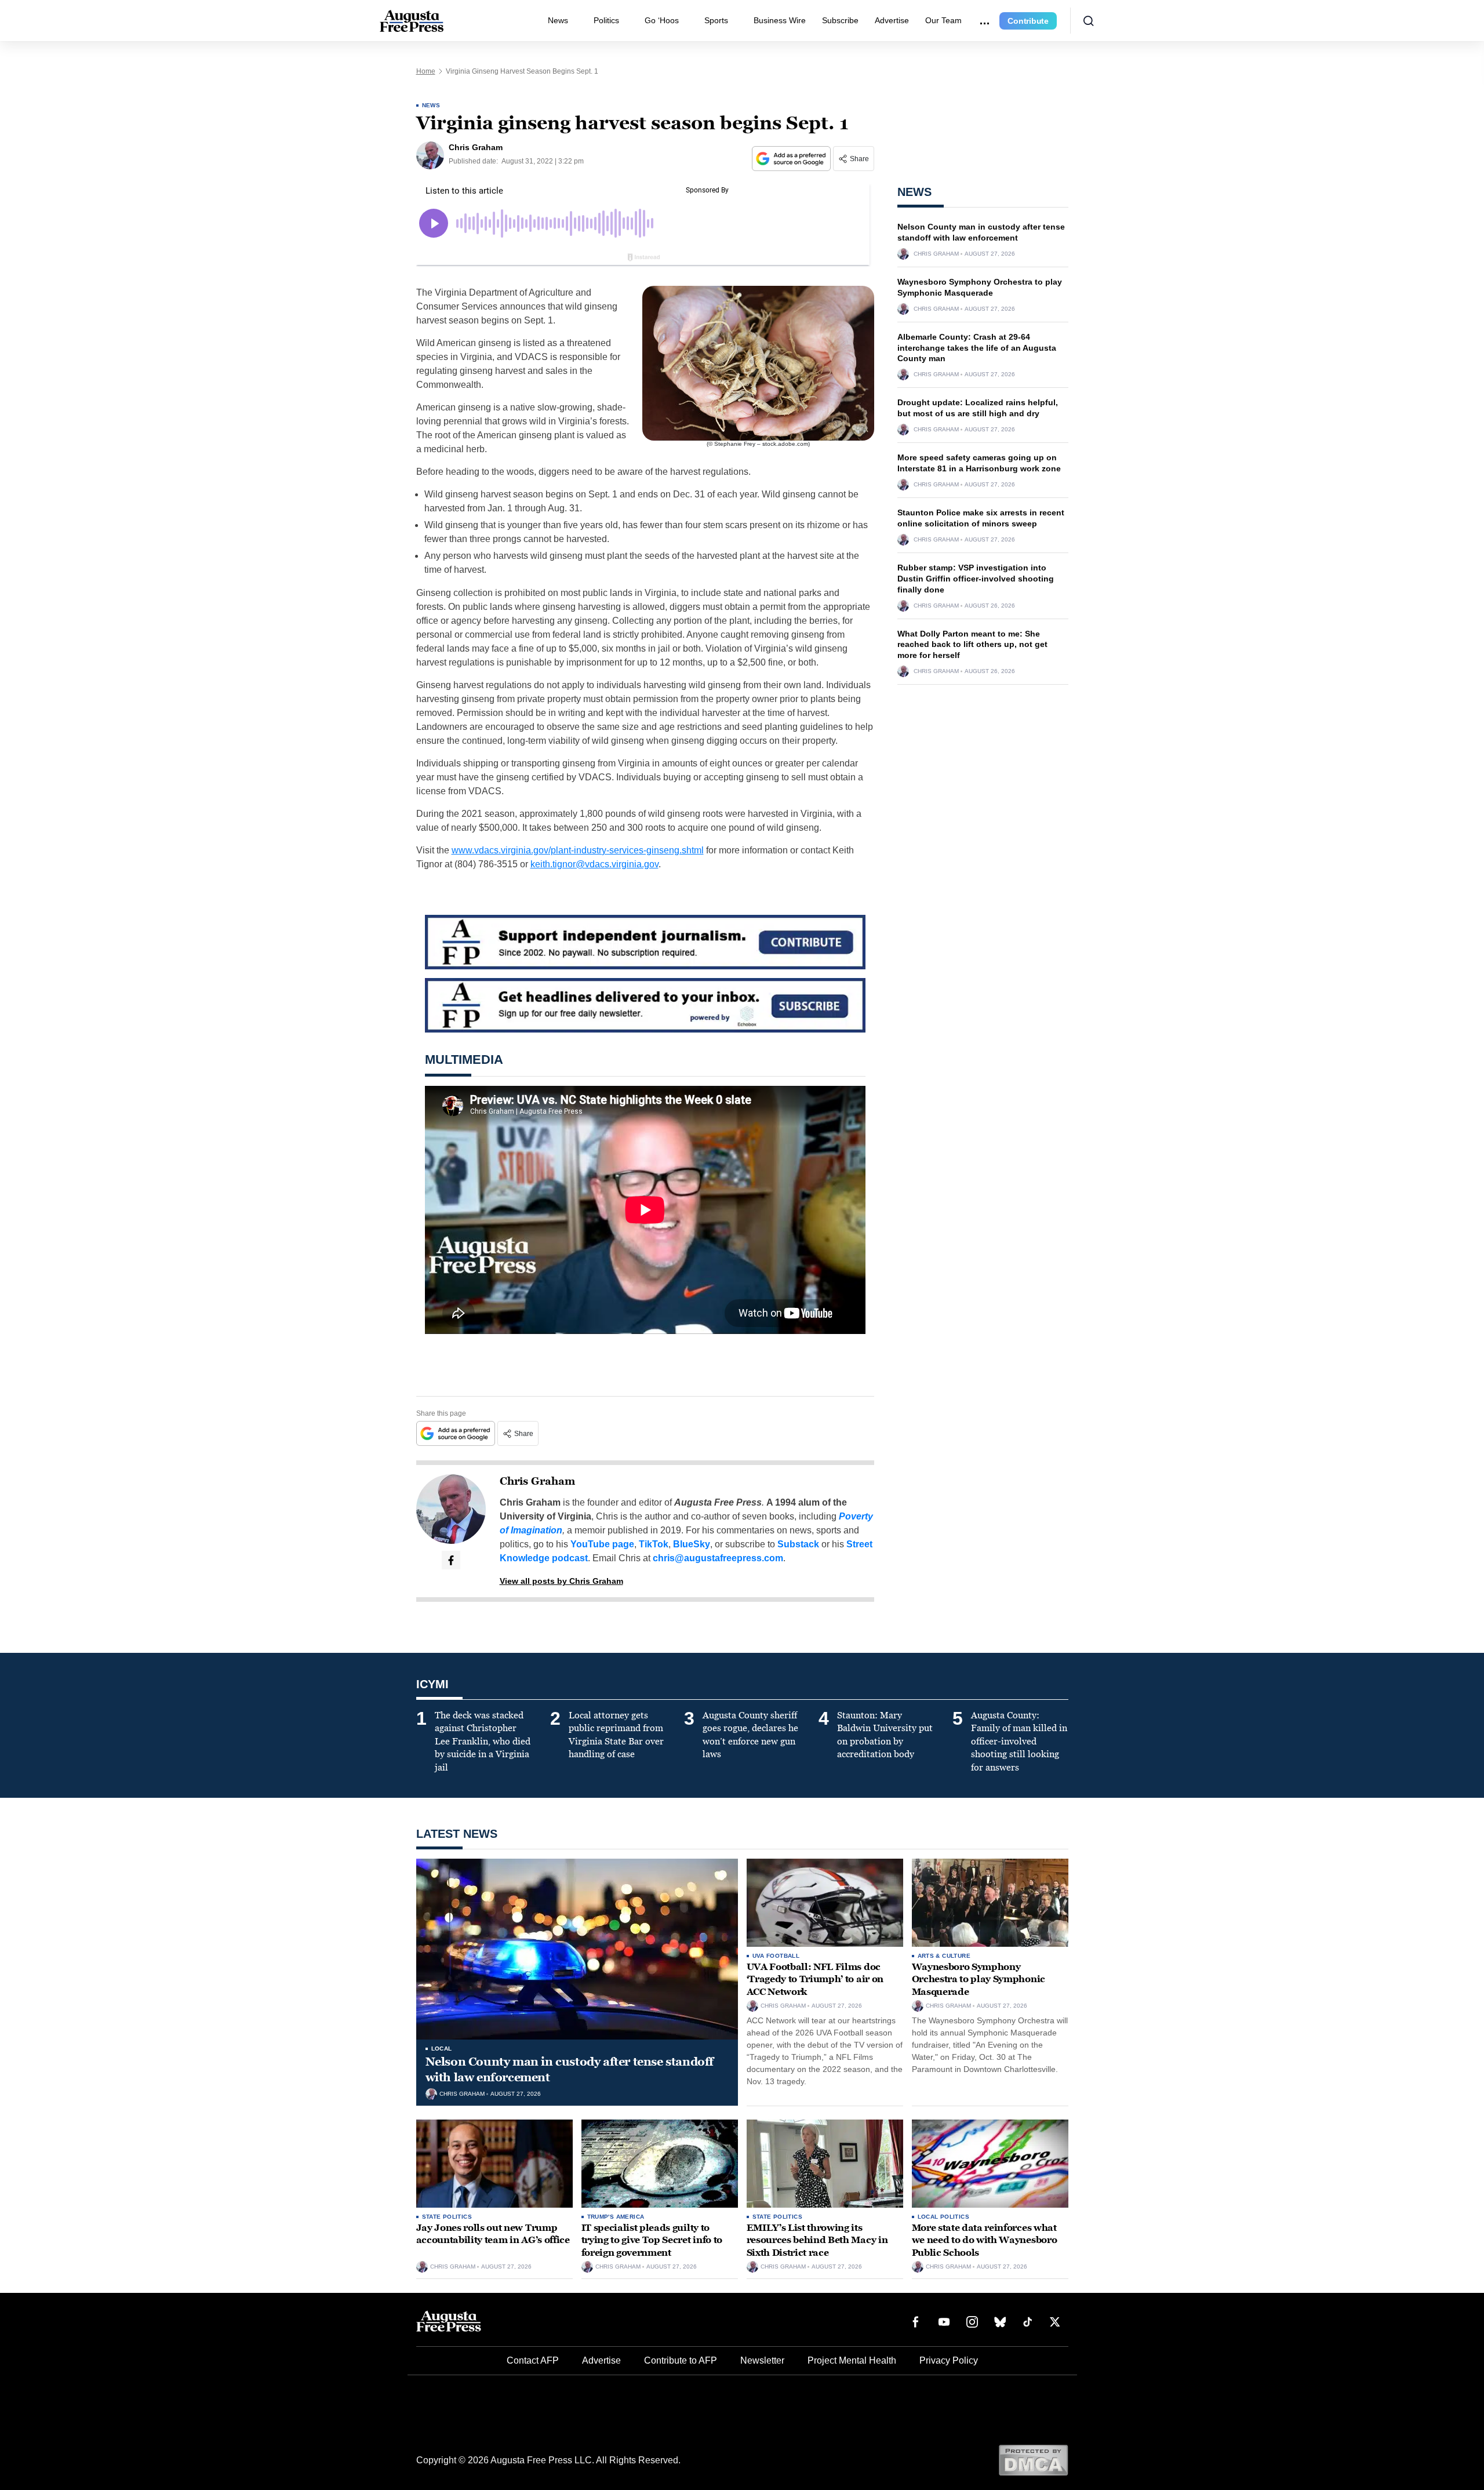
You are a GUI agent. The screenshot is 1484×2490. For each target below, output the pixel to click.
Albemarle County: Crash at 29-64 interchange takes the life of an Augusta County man (977, 348)
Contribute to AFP (681, 2360)
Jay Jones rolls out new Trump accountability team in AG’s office (493, 2234)
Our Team (943, 20)
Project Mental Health (852, 2360)
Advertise (892, 20)
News (558, 20)
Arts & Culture (944, 1956)
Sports (716, 20)
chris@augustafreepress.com (718, 1558)
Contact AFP (533, 2360)
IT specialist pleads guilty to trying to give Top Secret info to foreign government (652, 2240)
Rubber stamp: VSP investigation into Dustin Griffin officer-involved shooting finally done (976, 579)
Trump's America (616, 2217)
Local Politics (944, 2217)
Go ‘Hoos (662, 20)
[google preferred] (792, 159)
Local (442, 2049)
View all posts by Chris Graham (561, 1581)
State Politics (447, 2217)
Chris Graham (537, 1481)
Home (426, 71)
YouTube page (602, 1544)
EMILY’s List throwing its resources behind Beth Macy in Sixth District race (817, 2240)
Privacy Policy (949, 2360)
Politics (606, 20)
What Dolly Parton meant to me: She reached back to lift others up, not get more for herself (972, 645)
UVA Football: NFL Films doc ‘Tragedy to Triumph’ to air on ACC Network (815, 1979)
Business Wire (780, 20)
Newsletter (762, 2360)
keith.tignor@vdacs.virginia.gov (594, 864)
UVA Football (776, 1956)
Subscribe (840, 20)
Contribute (1028, 21)
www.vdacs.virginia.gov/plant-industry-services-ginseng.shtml (578, 850)
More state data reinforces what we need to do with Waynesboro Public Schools (985, 2240)
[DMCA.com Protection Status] (1033, 2460)
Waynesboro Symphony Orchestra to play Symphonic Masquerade (979, 1979)
